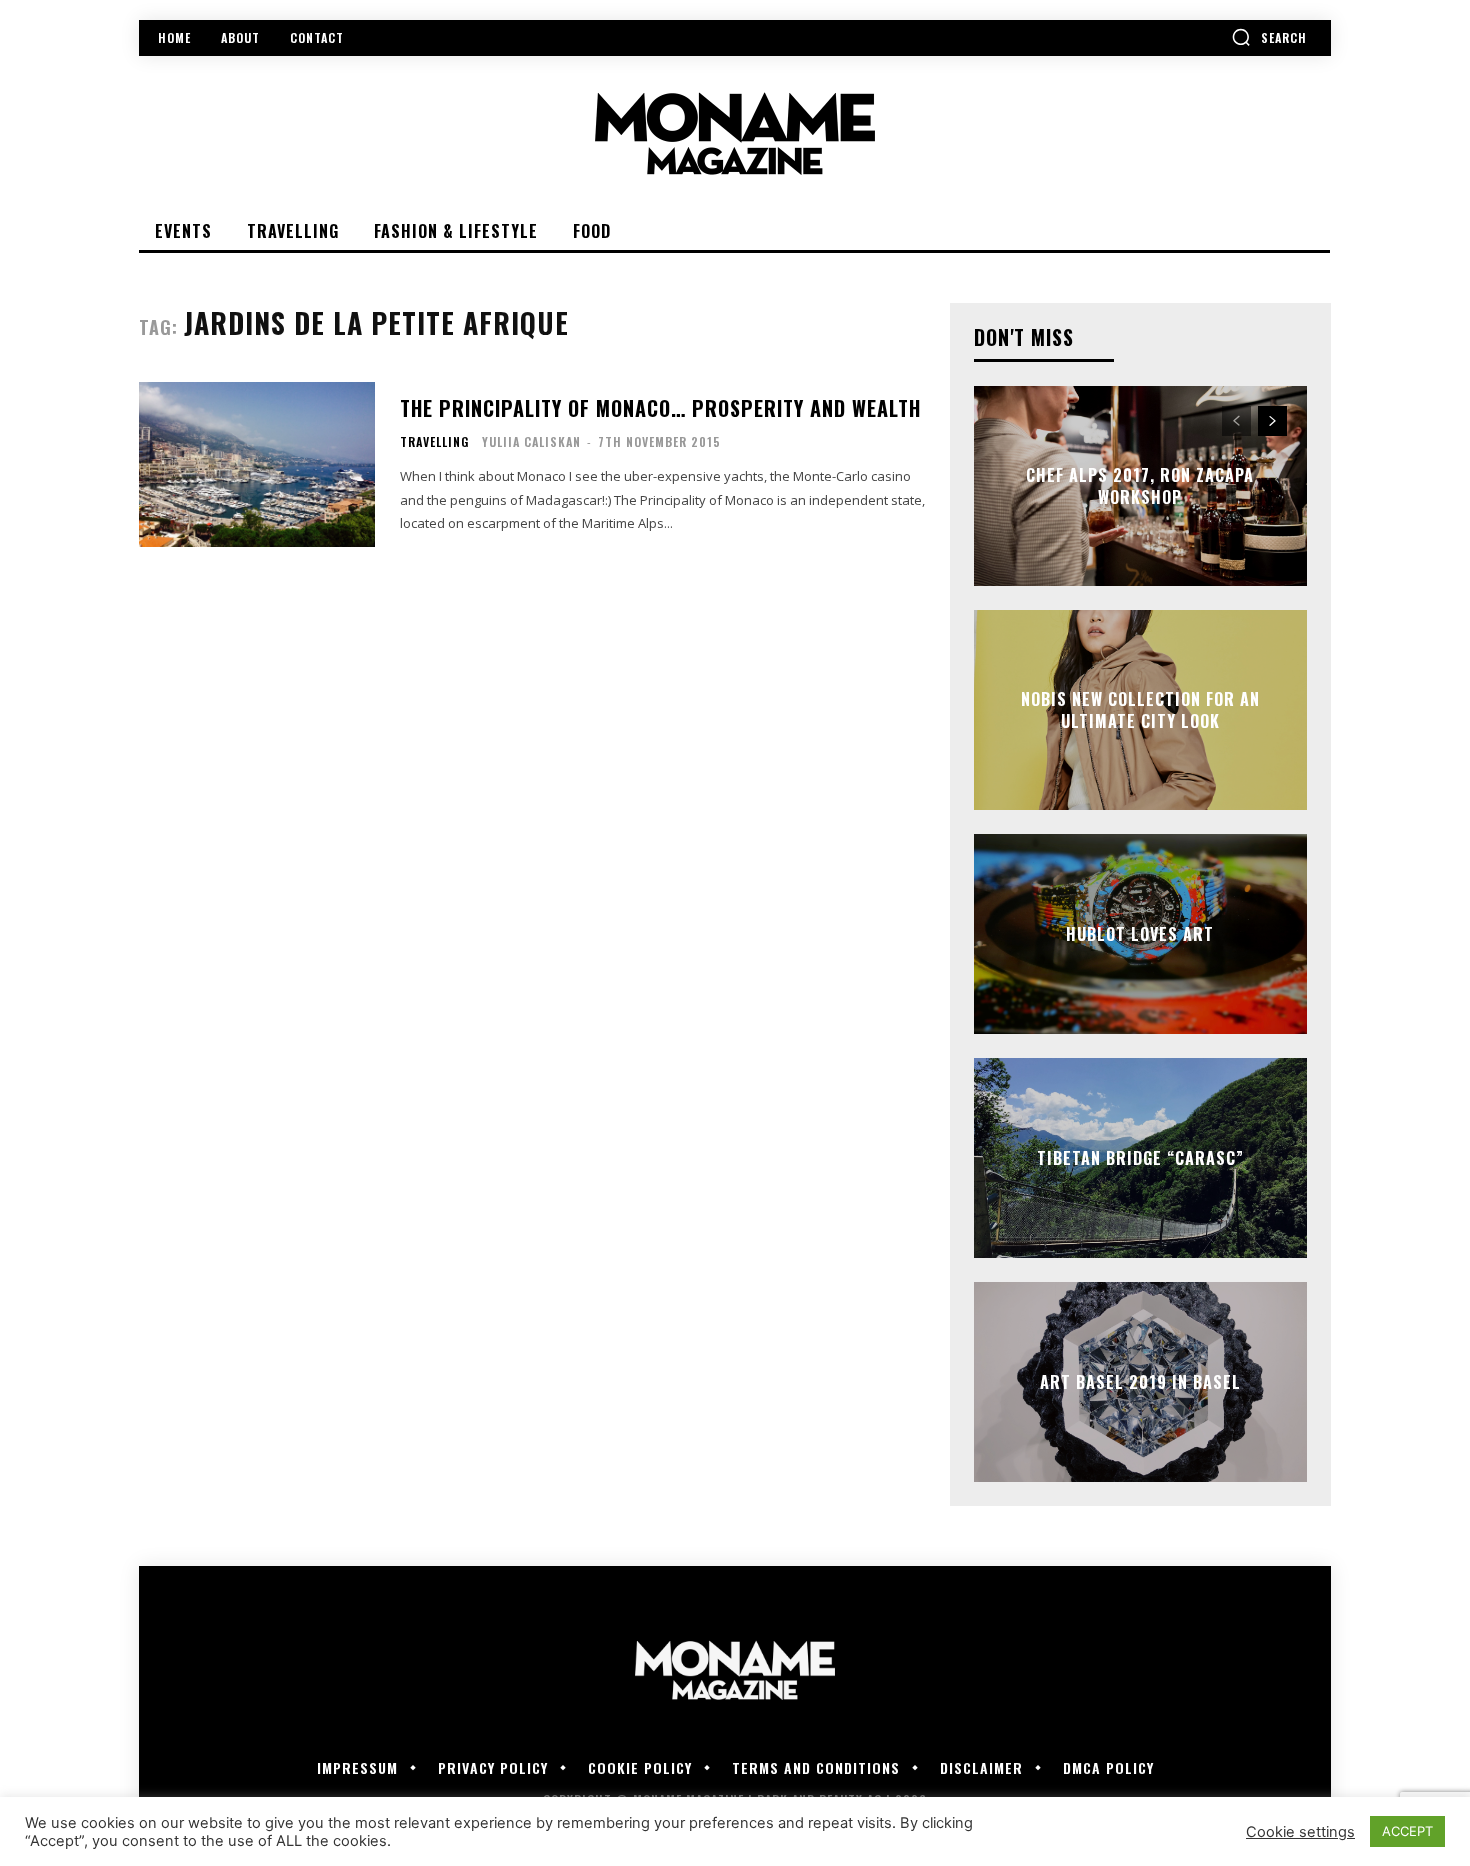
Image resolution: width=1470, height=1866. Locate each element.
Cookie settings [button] (1300, 1832)
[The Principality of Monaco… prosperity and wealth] (257, 464)
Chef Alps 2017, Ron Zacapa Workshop (1140, 486)
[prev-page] (1236, 421)
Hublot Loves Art (1140, 934)
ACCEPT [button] (1407, 1831)
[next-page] (1272, 421)
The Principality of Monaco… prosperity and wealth (660, 408)
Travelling (434, 442)
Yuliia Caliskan (531, 441)
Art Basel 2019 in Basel (1140, 1382)
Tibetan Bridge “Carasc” (1140, 1158)
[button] (1269, 37)
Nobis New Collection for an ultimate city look (1140, 710)
